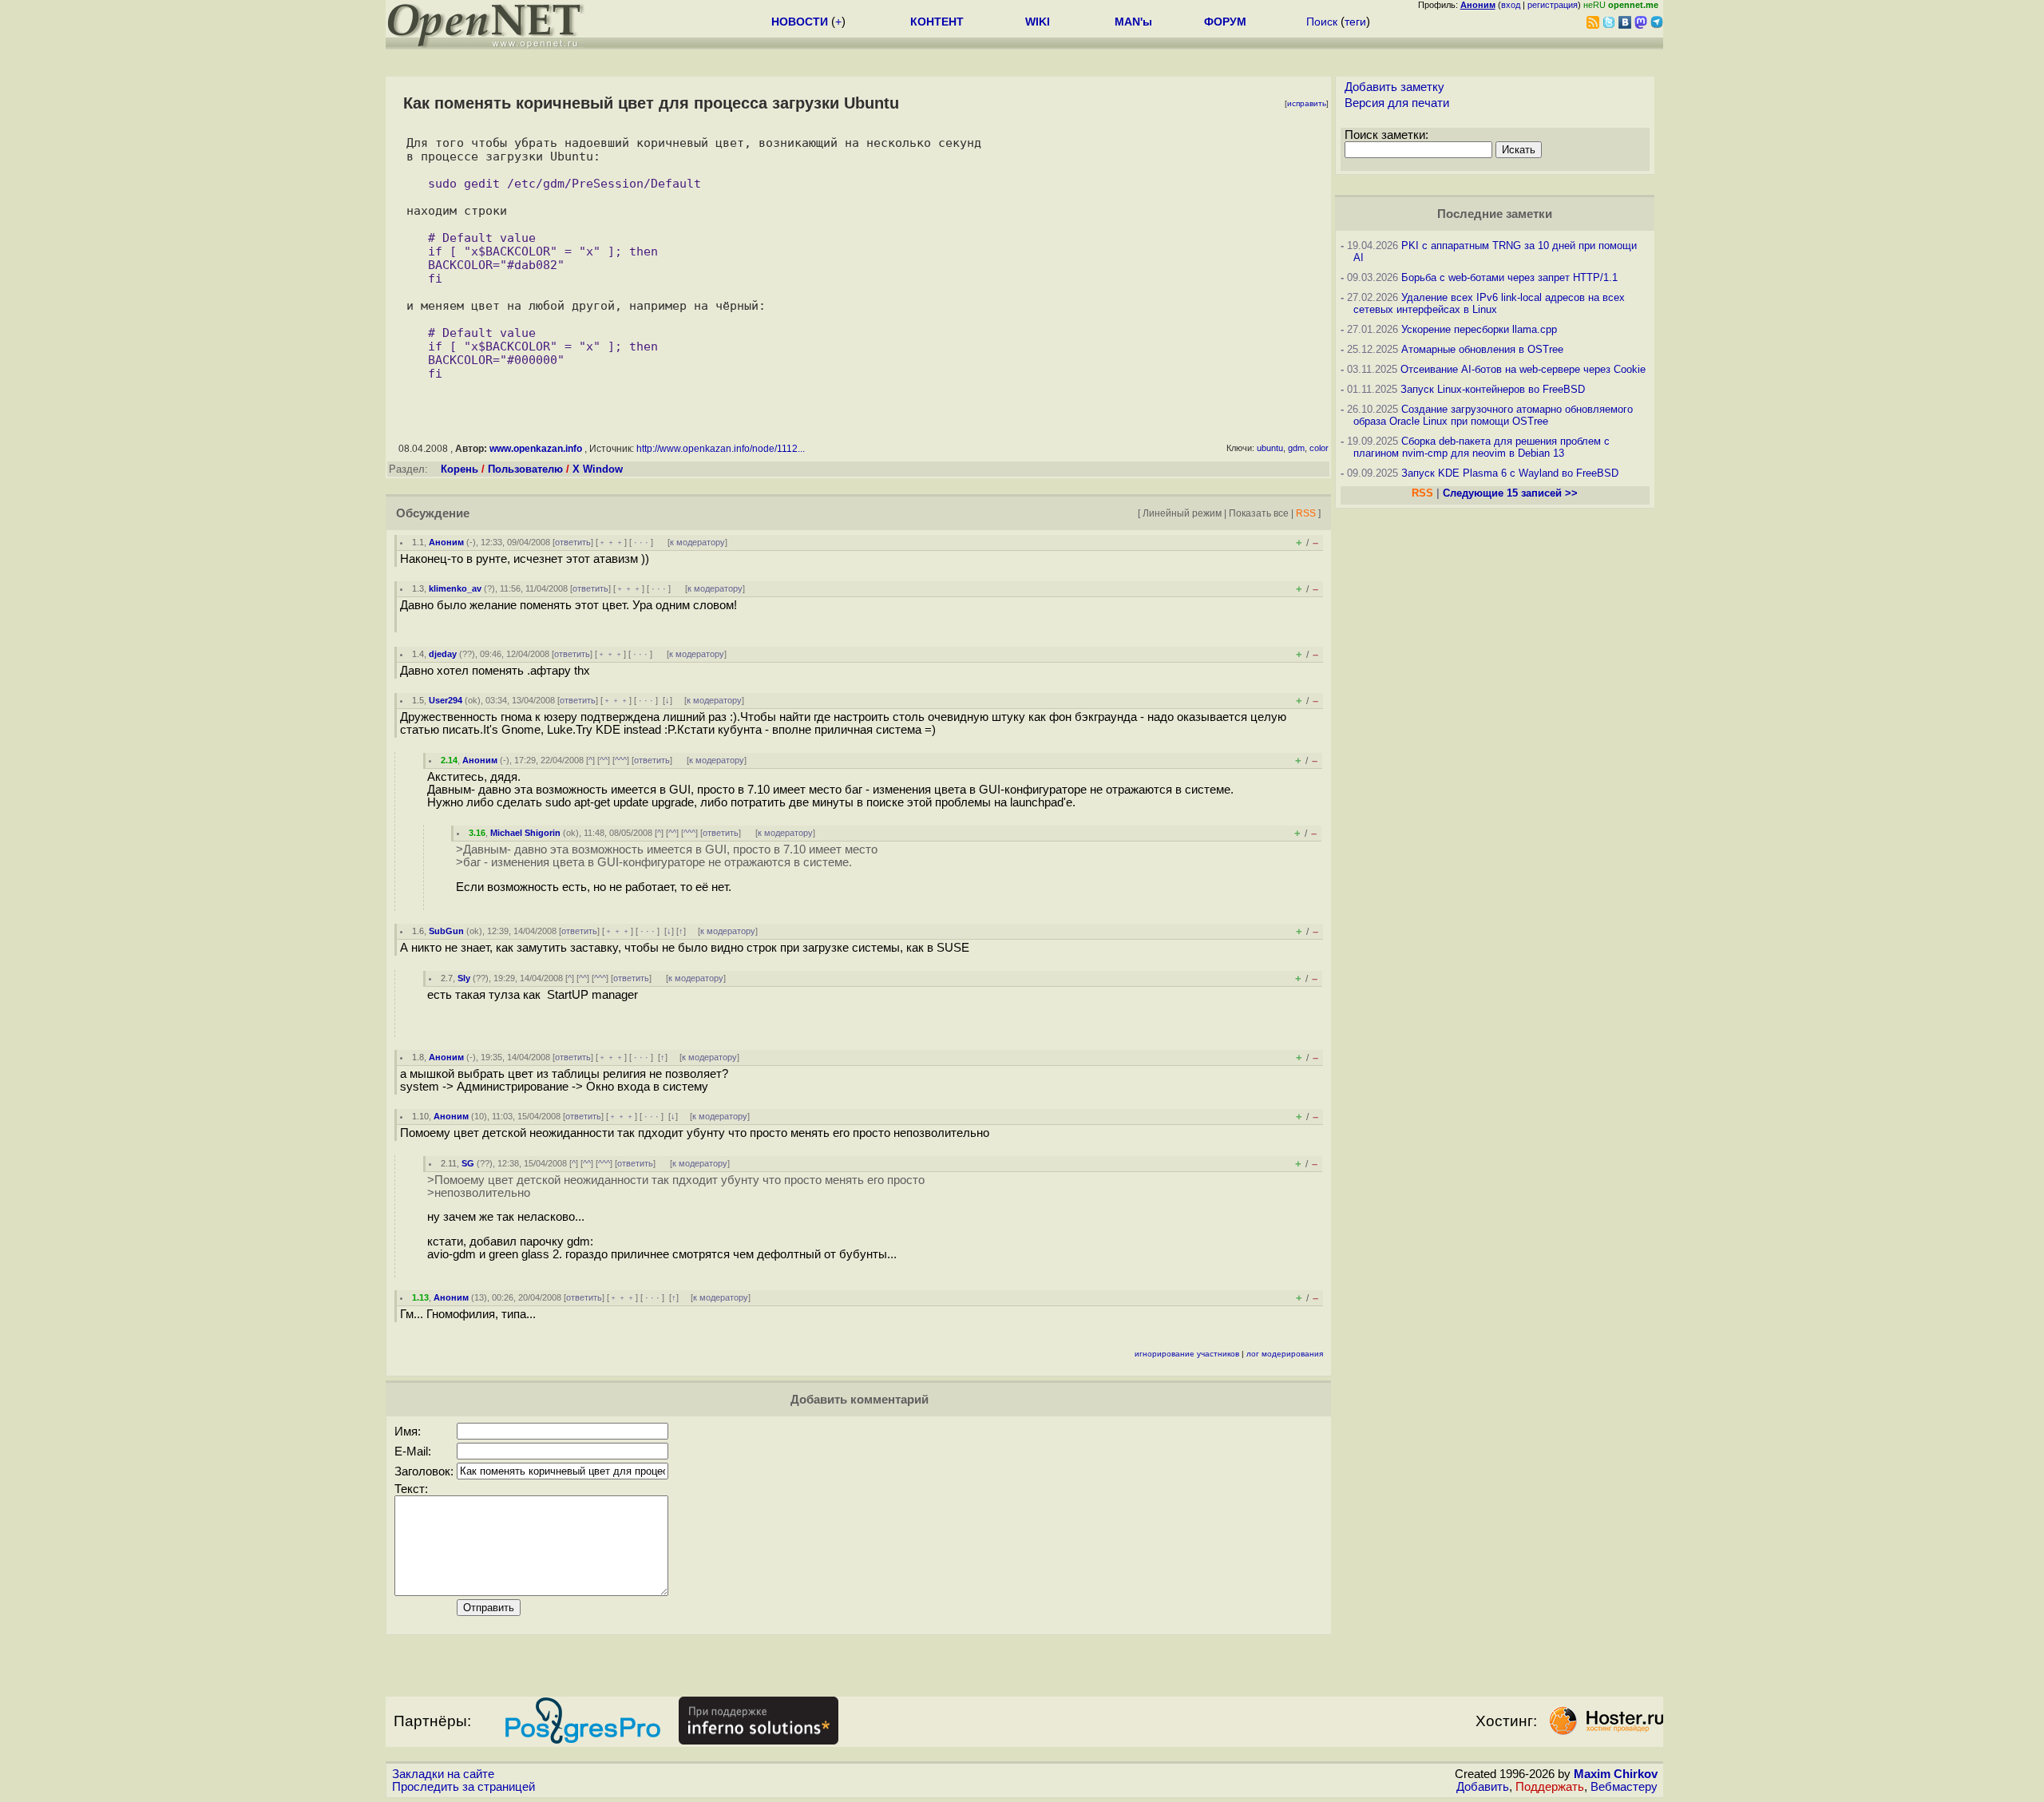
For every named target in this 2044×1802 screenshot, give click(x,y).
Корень (460, 469)
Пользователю (525, 469)
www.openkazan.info (536, 449)
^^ (604, 760)
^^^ (621, 760)
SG (468, 1163)
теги (1355, 22)
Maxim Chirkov (1616, 1774)
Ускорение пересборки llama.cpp (1479, 329)
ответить (573, 542)
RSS (1306, 513)
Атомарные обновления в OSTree (1482, 349)
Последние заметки (1495, 214)
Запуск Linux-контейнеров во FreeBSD (1493, 389)
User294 (446, 700)
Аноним (446, 542)
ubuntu (1270, 448)
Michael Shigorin (525, 833)
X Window (598, 469)
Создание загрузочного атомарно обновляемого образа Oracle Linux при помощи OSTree (1493, 415)
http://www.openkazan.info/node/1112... (721, 449)
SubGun (446, 931)
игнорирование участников (1187, 1354)
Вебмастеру (1624, 1787)
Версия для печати (1397, 103)
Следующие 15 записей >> (1510, 493)
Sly (464, 978)
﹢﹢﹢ (611, 542)
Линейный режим (1182, 513)
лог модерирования (1285, 1354)
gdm (1296, 448)
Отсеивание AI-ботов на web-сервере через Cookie (1523, 369)
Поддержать (1550, 1787)
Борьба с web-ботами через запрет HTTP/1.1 (1509, 277)
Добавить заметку (1394, 87)
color (1319, 448)
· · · (641, 542)
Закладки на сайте (443, 1774)
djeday (443, 654)
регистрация (1553, 5)
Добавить (1483, 1787)
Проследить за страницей (463, 1787)
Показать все (1259, 513)
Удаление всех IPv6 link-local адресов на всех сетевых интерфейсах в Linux (1489, 303)
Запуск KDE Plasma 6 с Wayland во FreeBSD (1510, 473)
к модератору (697, 542)
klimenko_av (455, 588)
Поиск (1322, 22)
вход (1511, 5)
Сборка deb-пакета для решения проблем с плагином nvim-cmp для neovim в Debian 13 (1482, 447)
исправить (1307, 103)
